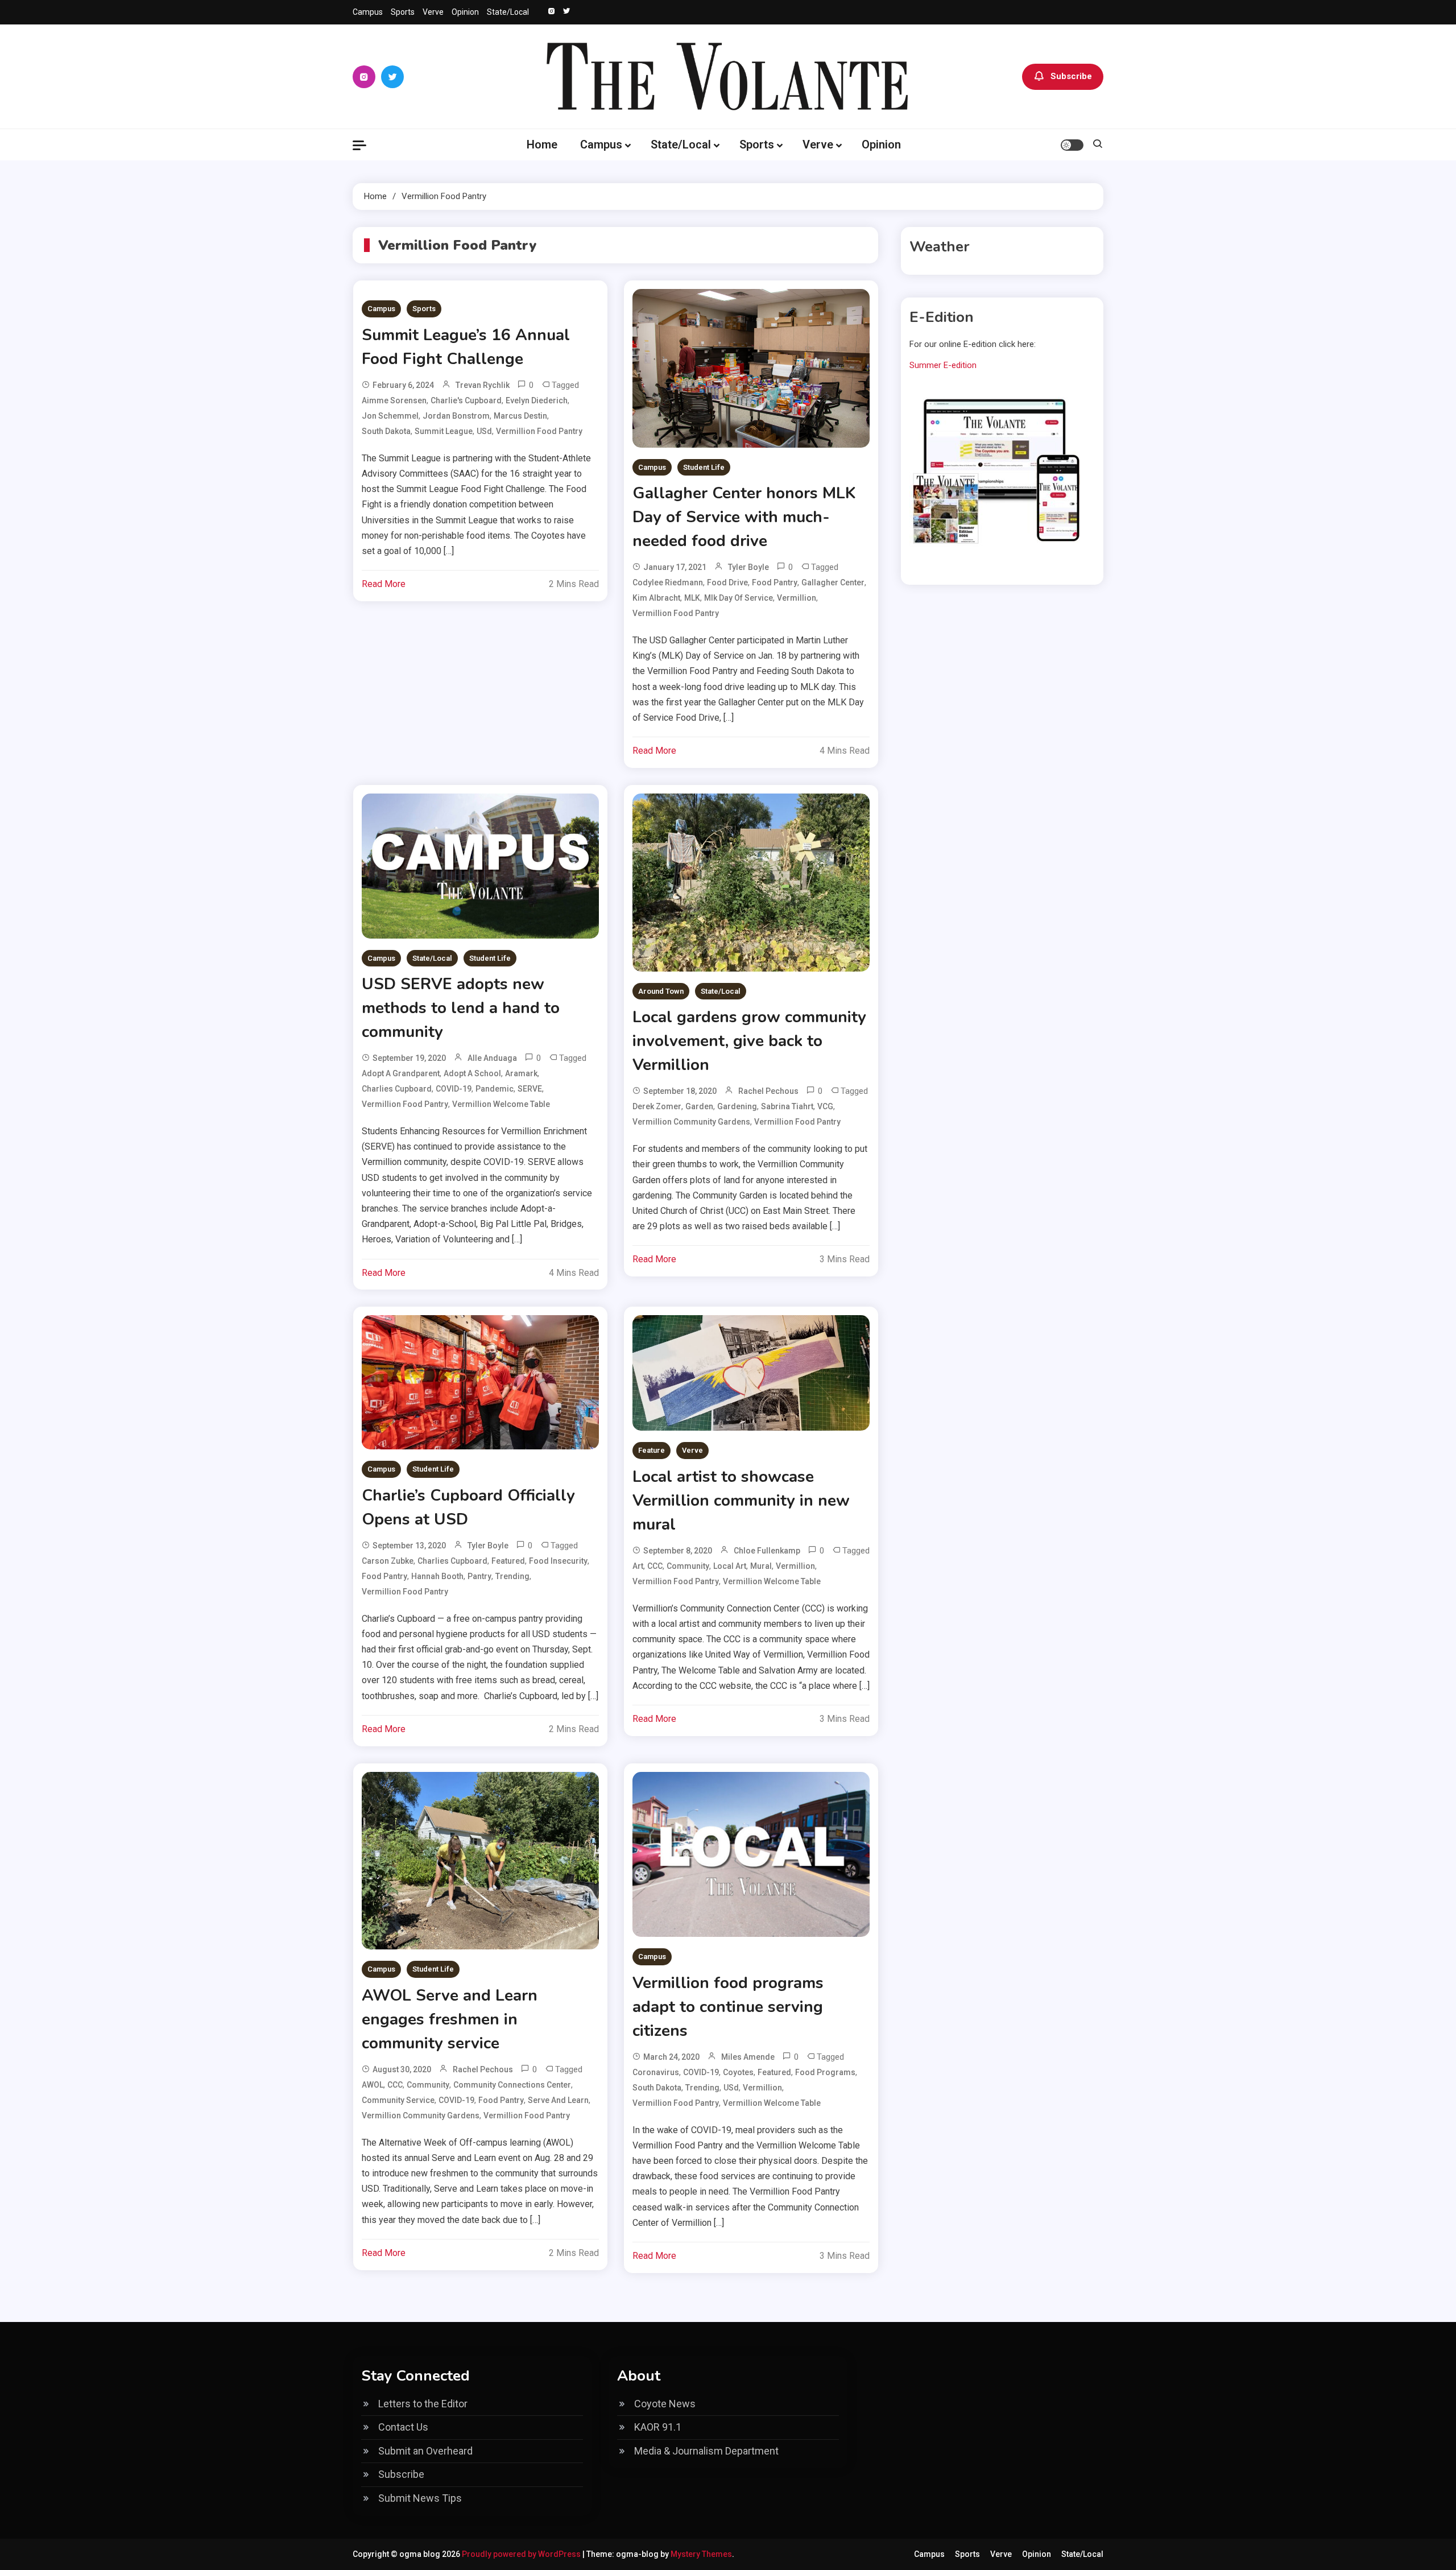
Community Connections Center (512, 2085)
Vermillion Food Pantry (539, 431)
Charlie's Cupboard (466, 400)
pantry (479, 1576)
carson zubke (388, 1561)
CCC (655, 1566)
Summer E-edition (943, 365)
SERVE (530, 1089)
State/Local (508, 12)
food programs (825, 2072)
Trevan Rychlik (483, 385)
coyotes (738, 2072)
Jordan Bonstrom (456, 416)
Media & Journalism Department (706, 2451)
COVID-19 (454, 1089)
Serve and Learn (558, 2100)
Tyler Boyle (748, 567)
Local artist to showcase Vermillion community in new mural (741, 1501)
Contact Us (403, 2427)
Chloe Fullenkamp (767, 1551)
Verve (433, 12)
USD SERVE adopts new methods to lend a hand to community (461, 1008)
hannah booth (437, 1576)
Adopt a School (472, 1073)
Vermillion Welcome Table (501, 1104)
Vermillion (797, 598)
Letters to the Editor (423, 2404)
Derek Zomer (657, 1106)
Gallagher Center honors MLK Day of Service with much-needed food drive (744, 517)
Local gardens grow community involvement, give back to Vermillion (749, 1041)
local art (730, 1566)
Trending (512, 1576)
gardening (737, 1106)
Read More (384, 584)
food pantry (775, 582)
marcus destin (520, 416)
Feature (652, 1450)
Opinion (465, 12)
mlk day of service (739, 598)
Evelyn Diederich (537, 400)
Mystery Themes (701, 2554)
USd (484, 431)
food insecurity (558, 1561)
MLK (692, 598)
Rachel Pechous (768, 1091)
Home (542, 144)
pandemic (495, 1089)
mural (761, 1566)
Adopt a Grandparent (401, 1073)
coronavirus (656, 2072)
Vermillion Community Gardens (691, 1122)
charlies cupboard (397, 1089)
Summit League (444, 431)
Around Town (661, 991)
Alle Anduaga (492, 1058)
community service (398, 2100)
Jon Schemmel (390, 416)
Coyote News (665, 2404)
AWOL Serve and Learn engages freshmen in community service (450, 2019)
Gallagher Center (833, 582)
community (688, 1566)
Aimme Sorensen (394, 400)
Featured (508, 1561)
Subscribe (1071, 76)
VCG (825, 1106)
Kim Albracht (656, 598)
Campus (368, 12)
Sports (403, 12)
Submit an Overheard (425, 2451)
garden (699, 1106)
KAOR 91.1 (658, 2427)
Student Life (704, 467)
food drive (727, 582)
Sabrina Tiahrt (787, 1106)
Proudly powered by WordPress (522, 2554)
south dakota (386, 431)
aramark (521, 1073)
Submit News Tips (420, 2498)
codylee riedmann (668, 582)
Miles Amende (748, 2057)
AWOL (373, 2085)
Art (638, 1566)
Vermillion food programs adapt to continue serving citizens (728, 2007)
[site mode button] (1072, 145)
